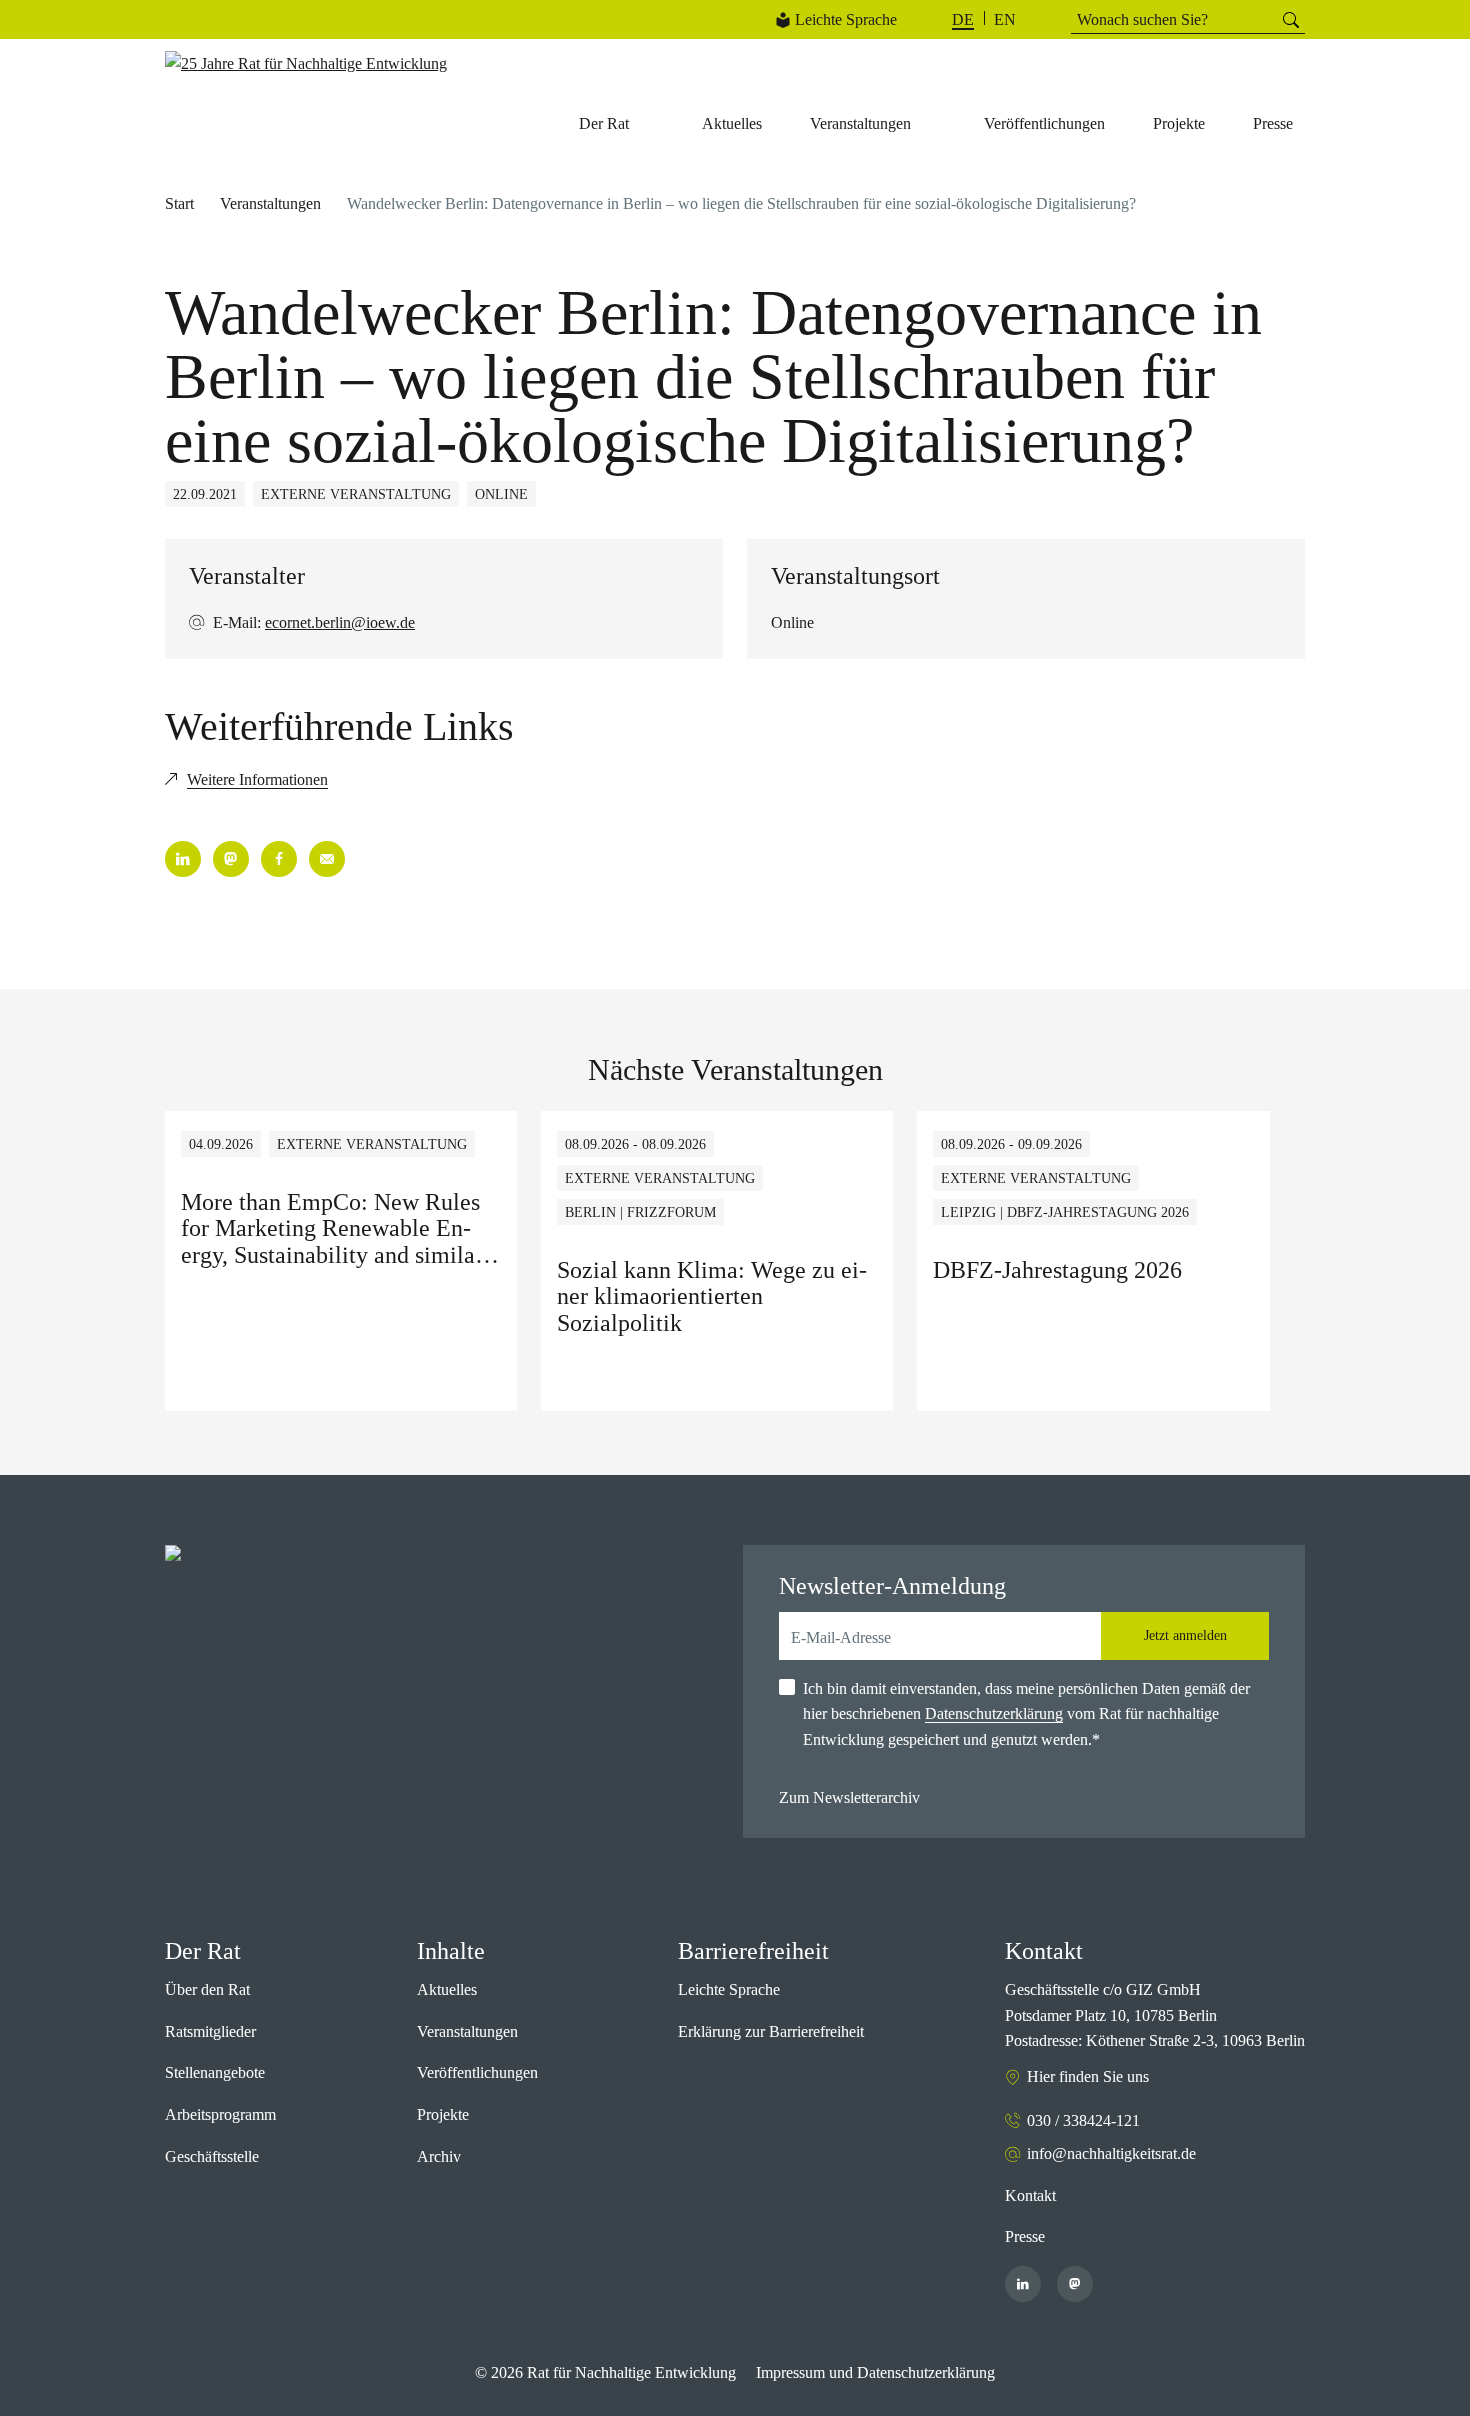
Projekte (443, 2114)
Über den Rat (207, 1989)
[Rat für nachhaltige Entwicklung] (306, 64)
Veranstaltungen (270, 203)
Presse (1025, 2236)
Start (179, 203)
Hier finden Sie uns (1088, 2076)
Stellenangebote (215, 2072)
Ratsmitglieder (210, 2031)
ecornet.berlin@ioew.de (340, 622)
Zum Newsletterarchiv (849, 1797)
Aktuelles (447, 1989)
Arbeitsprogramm (220, 2114)
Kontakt (1030, 2195)
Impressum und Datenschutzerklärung (875, 2372)
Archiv (439, 2156)
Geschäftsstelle (212, 2156)
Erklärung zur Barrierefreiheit (771, 2031)
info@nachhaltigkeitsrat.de (1111, 2153)
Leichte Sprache (846, 19)
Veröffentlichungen (477, 2072)
